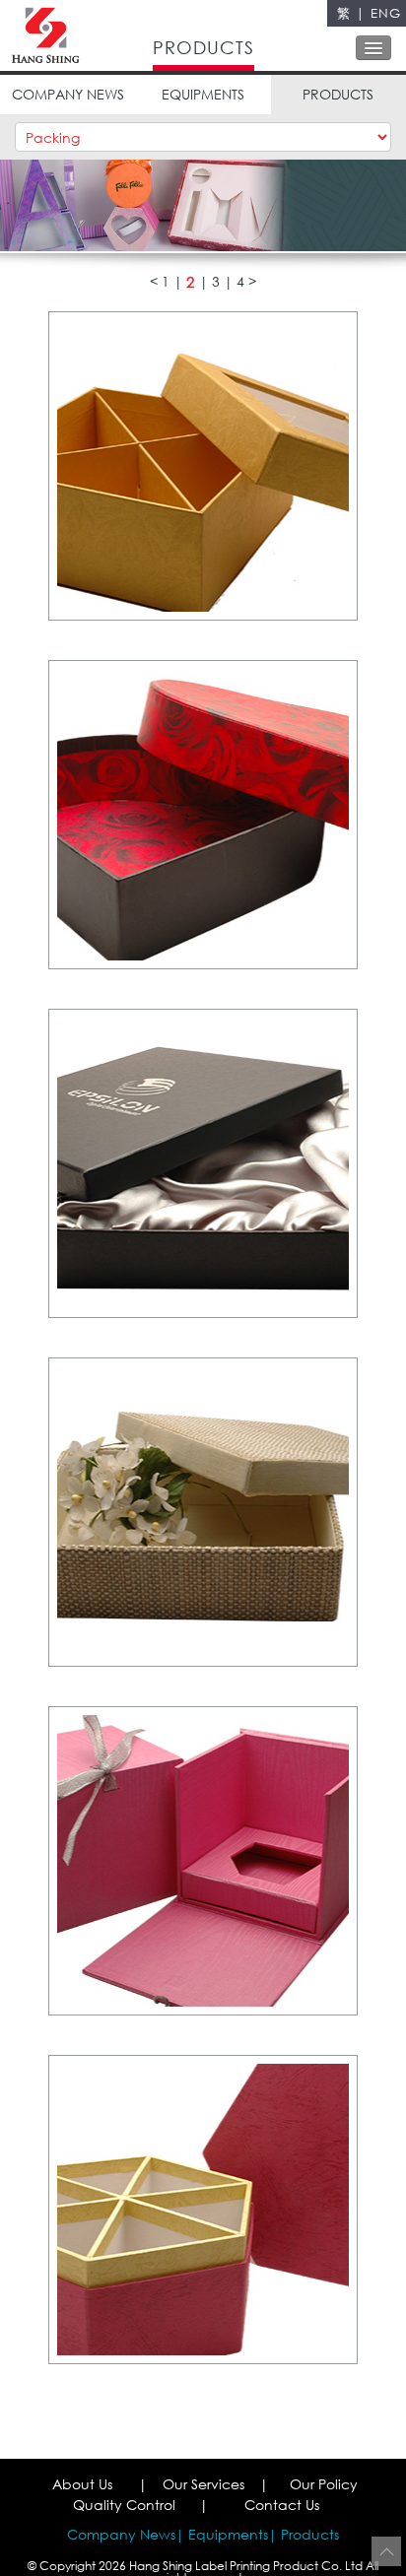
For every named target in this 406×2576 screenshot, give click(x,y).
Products (310, 2534)
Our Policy (324, 2484)
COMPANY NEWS (68, 94)
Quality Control (124, 2505)
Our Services (203, 2484)
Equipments (228, 2534)
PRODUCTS (338, 94)
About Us (82, 2484)
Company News (121, 2534)
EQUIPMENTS (203, 94)
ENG (386, 13)
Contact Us (282, 2505)
